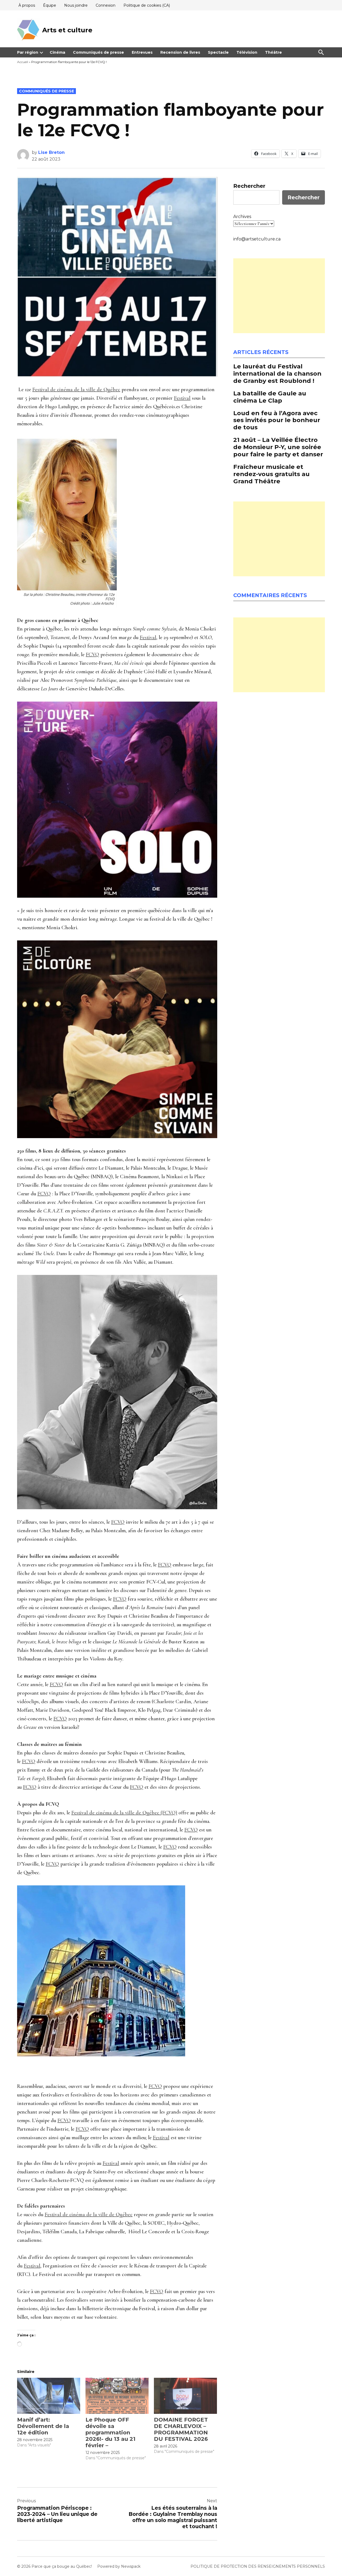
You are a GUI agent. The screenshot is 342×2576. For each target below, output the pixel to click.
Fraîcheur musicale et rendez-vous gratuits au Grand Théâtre (271, 474)
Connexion (106, 5)
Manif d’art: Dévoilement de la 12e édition (43, 2426)
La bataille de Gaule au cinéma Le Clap (270, 397)
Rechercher (249, 186)
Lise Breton (51, 152)
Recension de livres (180, 52)
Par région (28, 52)
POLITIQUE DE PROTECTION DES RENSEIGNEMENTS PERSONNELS (258, 2566)
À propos (27, 5)
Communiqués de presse (98, 52)
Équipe (50, 5)
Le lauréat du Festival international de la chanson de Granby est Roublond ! (277, 373)
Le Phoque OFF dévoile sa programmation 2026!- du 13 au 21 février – (110, 2433)
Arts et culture (67, 30)
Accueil (23, 62)
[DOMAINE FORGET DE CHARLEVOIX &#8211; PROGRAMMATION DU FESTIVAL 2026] (185, 2396)
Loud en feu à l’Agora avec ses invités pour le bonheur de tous (277, 420)
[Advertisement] (279, 296)
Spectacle (218, 52)
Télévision (247, 52)
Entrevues (142, 52)
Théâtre (273, 52)
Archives (242, 217)
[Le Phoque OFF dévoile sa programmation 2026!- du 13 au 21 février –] (117, 2396)
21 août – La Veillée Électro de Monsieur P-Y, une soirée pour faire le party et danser (278, 447)
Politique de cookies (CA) (147, 5)
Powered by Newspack (119, 2566)
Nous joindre (76, 5)
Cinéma (57, 52)
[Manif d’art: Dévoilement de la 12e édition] (49, 2396)
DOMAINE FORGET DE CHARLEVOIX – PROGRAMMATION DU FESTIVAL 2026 (181, 2429)
